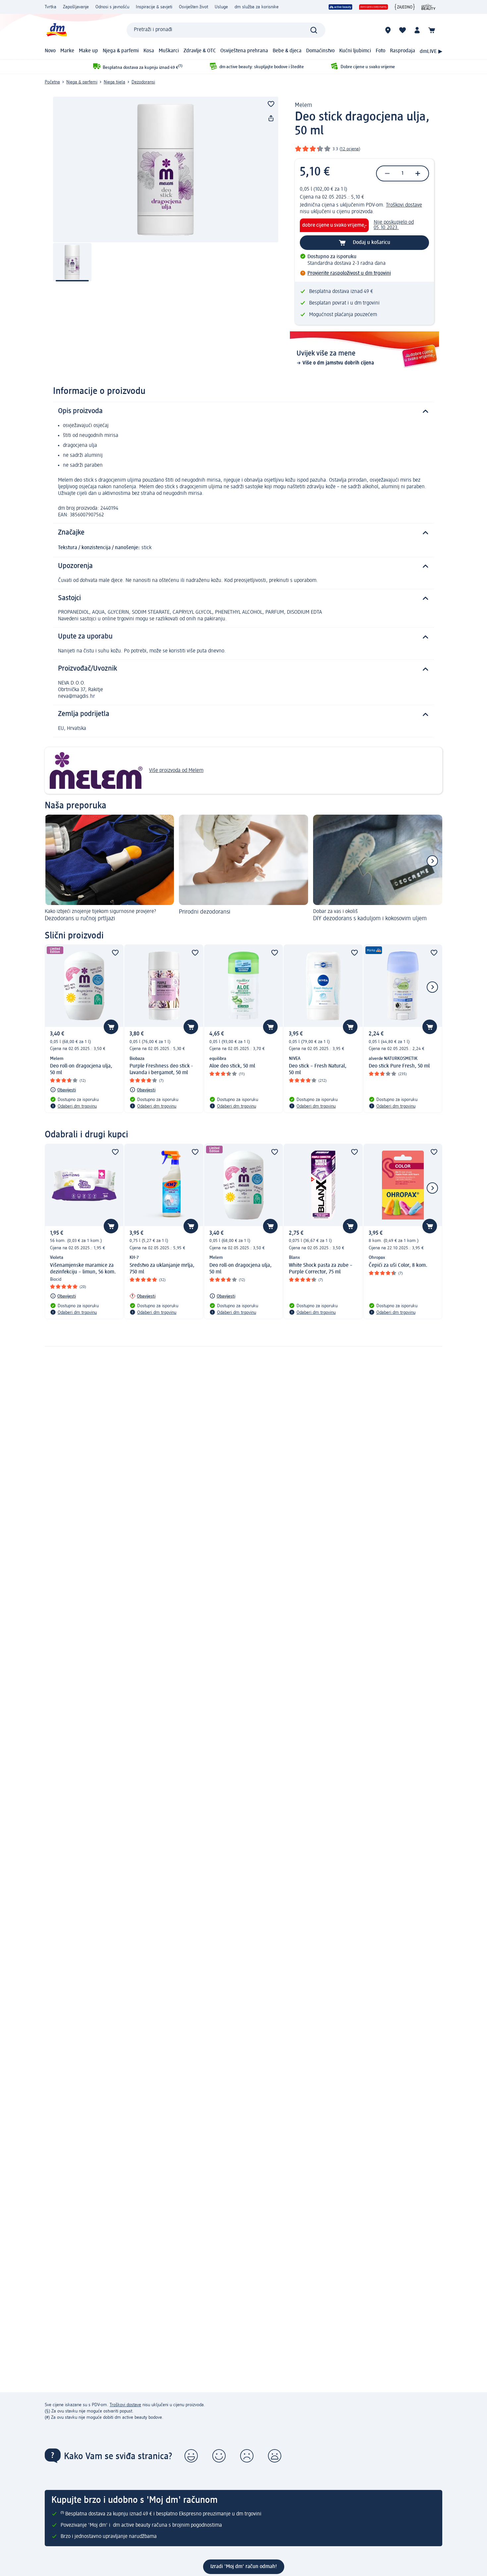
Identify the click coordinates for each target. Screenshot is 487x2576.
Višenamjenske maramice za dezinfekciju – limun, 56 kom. (83, 1269)
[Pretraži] (314, 30)
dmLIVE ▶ (431, 52)
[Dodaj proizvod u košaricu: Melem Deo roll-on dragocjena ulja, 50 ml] (111, 1027)
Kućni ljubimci (355, 51)
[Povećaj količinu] (418, 173)
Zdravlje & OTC (200, 51)
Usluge (221, 7)
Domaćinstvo (320, 51)
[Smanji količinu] (387, 173)
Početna (52, 82)
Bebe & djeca (287, 51)
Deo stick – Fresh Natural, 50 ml (318, 1070)
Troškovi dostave (404, 205)
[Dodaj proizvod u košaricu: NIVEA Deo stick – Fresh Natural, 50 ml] (350, 1027)
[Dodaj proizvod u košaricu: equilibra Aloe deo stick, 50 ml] (270, 1027)
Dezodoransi (143, 82)
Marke (67, 51)
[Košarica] (432, 30)
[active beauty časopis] (429, 7)
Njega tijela (114, 82)
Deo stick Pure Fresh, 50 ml (399, 1066)
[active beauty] (341, 7)
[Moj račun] (417, 30)
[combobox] (226, 30)
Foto (380, 51)
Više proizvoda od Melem (176, 771)
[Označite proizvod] (271, 104)
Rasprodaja (403, 51)
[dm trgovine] (388, 30)
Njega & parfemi (121, 51)
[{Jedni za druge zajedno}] (405, 7)
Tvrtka (51, 7)
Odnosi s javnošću (112, 7)
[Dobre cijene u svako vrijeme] (374, 7)
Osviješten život (193, 7)
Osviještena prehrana (244, 51)
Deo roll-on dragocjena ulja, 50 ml (81, 1070)
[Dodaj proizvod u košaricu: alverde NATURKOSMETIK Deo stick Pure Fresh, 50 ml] (430, 1027)
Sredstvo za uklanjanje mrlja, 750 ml (162, 1269)
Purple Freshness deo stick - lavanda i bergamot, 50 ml (161, 1070)
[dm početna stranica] (56, 30)
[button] (191, 2456)
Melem (303, 105)
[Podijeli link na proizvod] (271, 119)
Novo (50, 51)
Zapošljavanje (76, 7)
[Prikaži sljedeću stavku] (432, 861)
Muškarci (169, 51)
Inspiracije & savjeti (154, 7)
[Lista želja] (403, 30)
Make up (88, 51)
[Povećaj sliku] (166, 169)
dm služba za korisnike (257, 7)
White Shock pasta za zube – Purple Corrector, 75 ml (321, 1269)
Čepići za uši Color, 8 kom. (398, 1265)
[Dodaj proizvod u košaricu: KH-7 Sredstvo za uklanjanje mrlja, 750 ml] (191, 1226)
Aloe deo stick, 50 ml (232, 1066)
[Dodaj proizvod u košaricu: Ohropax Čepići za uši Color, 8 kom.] (430, 1226)
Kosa (149, 51)
